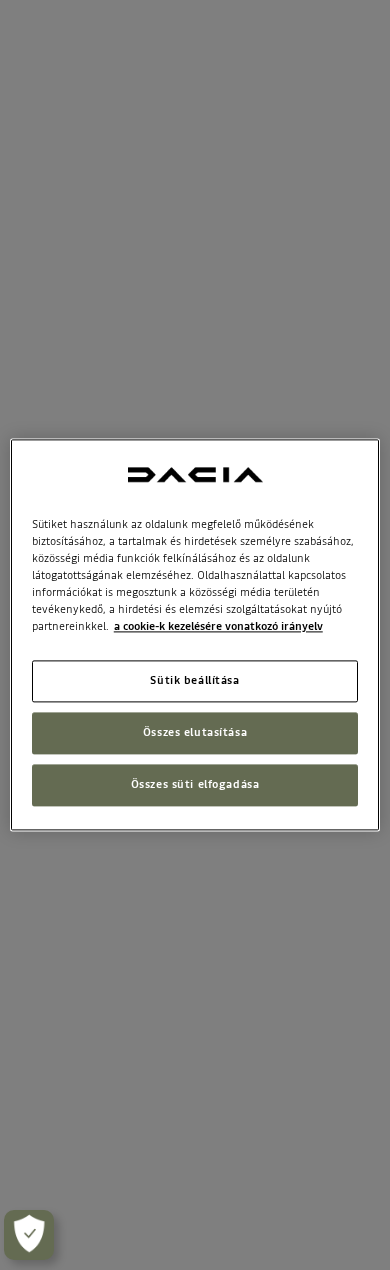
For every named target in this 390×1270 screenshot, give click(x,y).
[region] (195, 634)
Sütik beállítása (194, 681)
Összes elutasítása (195, 733)
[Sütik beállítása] (29, 1235)
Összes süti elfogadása (195, 785)
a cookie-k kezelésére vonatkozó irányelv (218, 627)
